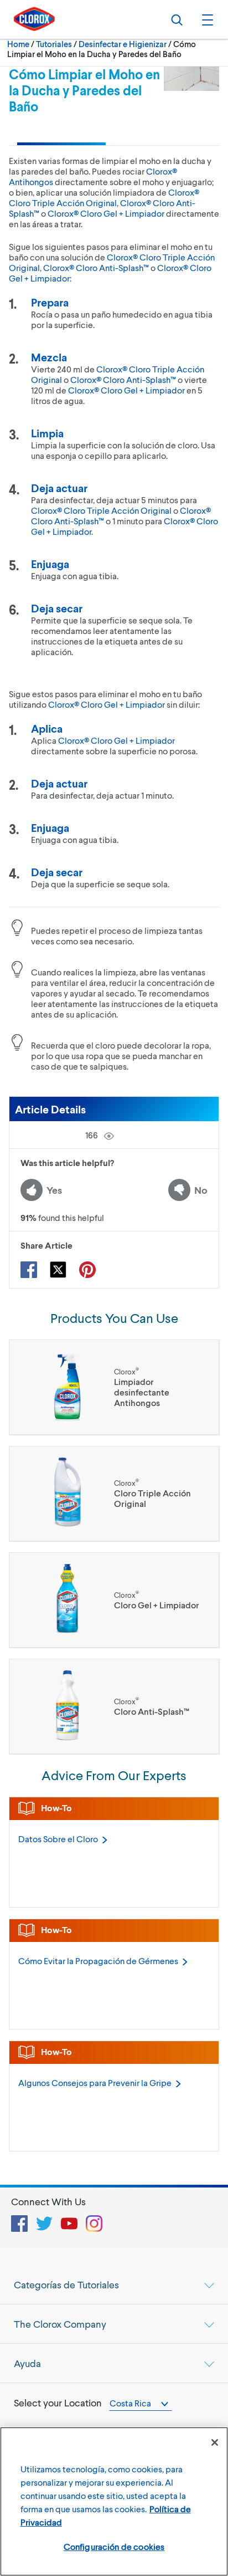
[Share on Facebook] (29, 1270)
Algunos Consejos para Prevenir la (95, 2082)
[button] (206, 19)
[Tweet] (58, 1270)
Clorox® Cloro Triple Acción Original (104, 197)
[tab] (114, 2284)
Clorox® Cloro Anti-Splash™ (96, 267)
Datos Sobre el (58, 1839)
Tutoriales (54, 44)
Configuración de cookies (114, 2546)
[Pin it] (87, 1270)
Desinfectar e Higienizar (123, 44)
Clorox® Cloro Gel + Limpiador (106, 213)
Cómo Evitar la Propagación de (98, 1961)
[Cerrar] (215, 2442)
